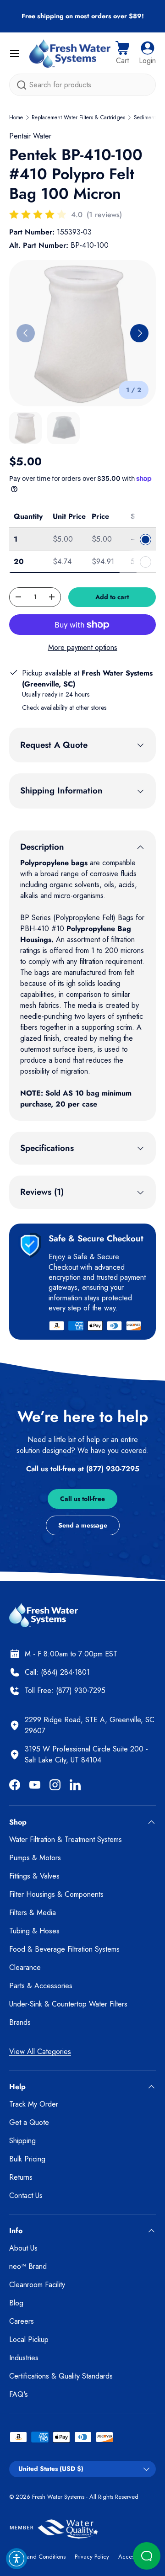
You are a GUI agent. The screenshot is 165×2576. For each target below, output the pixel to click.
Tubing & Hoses (34, 1931)
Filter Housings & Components (56, 1894)
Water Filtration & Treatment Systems (66, 1839)
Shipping (22, 2141)
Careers (22, 2321)
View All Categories (40, 2052)
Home (16, 117)
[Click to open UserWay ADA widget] (16, 2559)
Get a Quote (29, 2122)
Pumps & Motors (35, 1858)
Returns (21, 2177)
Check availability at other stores (64, 708)
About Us (23, 2248)
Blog (16, 2303)
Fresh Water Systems (58, 2497)
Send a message (83, 1525)
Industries (24, 2358)
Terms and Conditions (37, 2557)
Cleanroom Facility (37, 2285)
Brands (20, 2022)
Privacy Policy (92, 2557)
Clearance (25, 1967)
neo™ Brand (28, 2266)
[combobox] (82, 85)
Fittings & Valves (34, 1876)
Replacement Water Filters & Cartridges (78, 117)
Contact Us (26, 2195)
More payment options (83, 647)
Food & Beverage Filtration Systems (64, 1949)
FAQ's (19, 2394)
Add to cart (112, 597)
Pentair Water (30, 136)
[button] (122, 53)
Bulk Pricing (27, 2159)
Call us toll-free (82, 1499)
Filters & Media (33, 1913)
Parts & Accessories (41, 1986)
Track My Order (34, 2104)
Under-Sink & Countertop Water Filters (68, 2004)
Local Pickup (29, 2339)
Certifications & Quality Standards (61, 2376)
